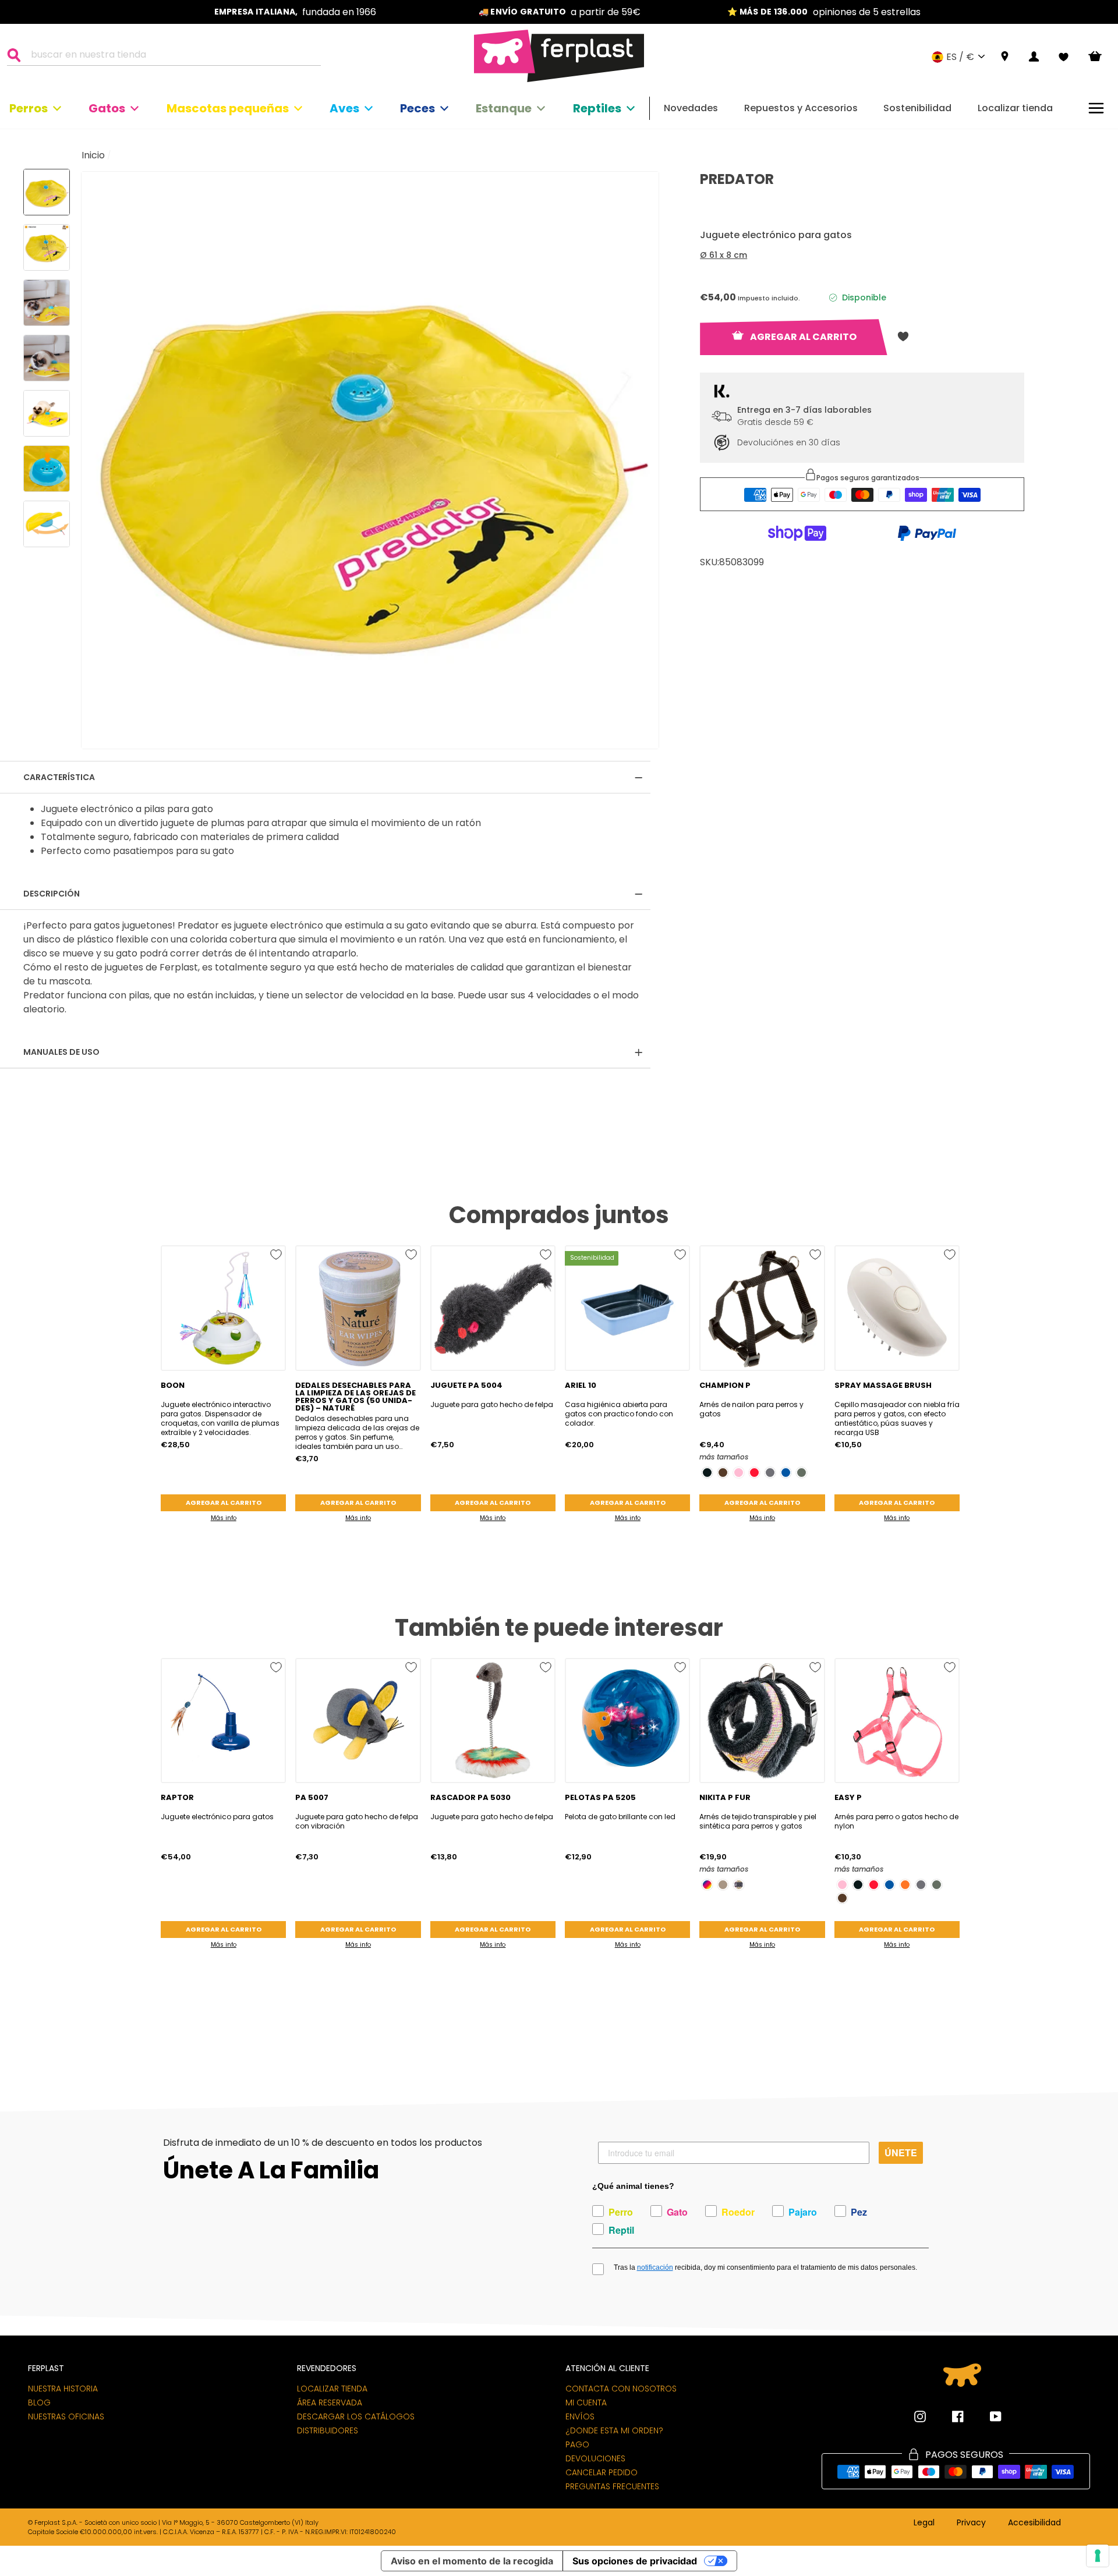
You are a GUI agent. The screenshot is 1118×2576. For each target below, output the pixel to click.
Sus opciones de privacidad (635, 2561)
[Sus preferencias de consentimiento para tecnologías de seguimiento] (1098, 2556)
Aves (344, 108)
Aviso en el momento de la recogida (472, 2561)
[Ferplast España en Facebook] (949, 2416)
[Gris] (770, 1473)
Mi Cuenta (586, 2403)
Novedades (691, 108)
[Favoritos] (1064, 57)
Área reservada (330, 2403)
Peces (418, 108)
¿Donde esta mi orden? (614, 2430)
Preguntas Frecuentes (612, 2486)
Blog (39, 2403)
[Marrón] (723, 1473)
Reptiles (597, 108)
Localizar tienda (1015, 108)
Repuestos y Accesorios (801, 108)
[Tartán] (739, 1885)
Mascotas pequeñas (228, 108)
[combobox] (171, 56)
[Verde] (802, 1473)
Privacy (971, 2523)
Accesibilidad (1034, 2523)
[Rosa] (739, 1473)
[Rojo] (754, 1473)
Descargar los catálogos (356, 2416)
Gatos (107, 108)
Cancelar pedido (602, 2472)
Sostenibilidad (917, 108)
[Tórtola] (723, 1885)
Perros (29, 108)
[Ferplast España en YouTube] (987, 2416)
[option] (295, 12)
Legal (924, 2523)
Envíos (580, 2416)
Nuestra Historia (63, 2389)
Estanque (504, 108)
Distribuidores (328, 2430)
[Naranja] (905, 1885)
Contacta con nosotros (621, 2389)
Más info (224, 1518)
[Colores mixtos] (707, 1885)
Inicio (93, 155)
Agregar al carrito (224, 1503)
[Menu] (1096, 108)
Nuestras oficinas (66, 2416)
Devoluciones (595, 2458)
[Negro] (707, 1473)
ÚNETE (901, 2152)
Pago (577, 2444)
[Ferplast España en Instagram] (920, 2416)
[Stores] (1005, 57)
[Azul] (786, 1473)
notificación (655, 2267)
